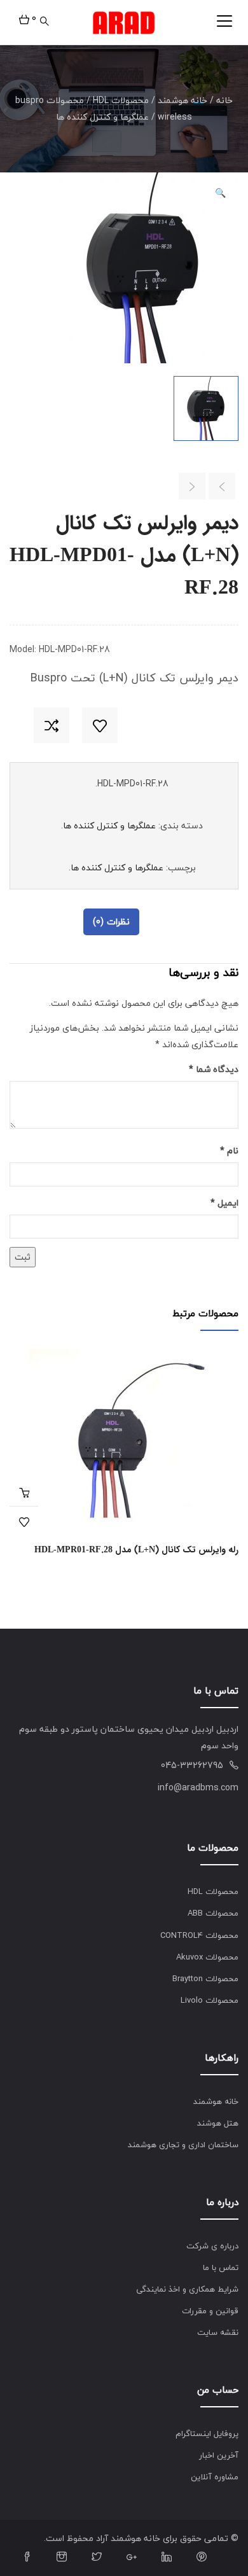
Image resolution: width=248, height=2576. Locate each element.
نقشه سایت (218, 2332)
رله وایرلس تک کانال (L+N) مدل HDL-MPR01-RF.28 (136, 1550)
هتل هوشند (218, 2123)
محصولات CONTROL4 (199, 1935)
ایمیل (224, 1203)
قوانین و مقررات (210, 2311)
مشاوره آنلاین (215, 2477)
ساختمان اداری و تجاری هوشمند (183, 2145)
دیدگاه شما (214, 1069)
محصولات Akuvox (207, 1957)
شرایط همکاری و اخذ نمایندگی (187, 2289)
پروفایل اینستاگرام (207, 2433)
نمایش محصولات (24, 1492)
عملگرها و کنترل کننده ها (102, 117)
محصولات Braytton (205, 1979)
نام (229, 1151)
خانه (224, 100)
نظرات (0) (111, 922)
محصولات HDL (121, 100)
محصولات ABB (213, 1913)
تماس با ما (221, 2267)
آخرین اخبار (219, 2455)
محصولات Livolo (210, 2000)
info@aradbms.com (198, 1787)
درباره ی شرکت (212, 2246)
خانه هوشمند (183, 100)
